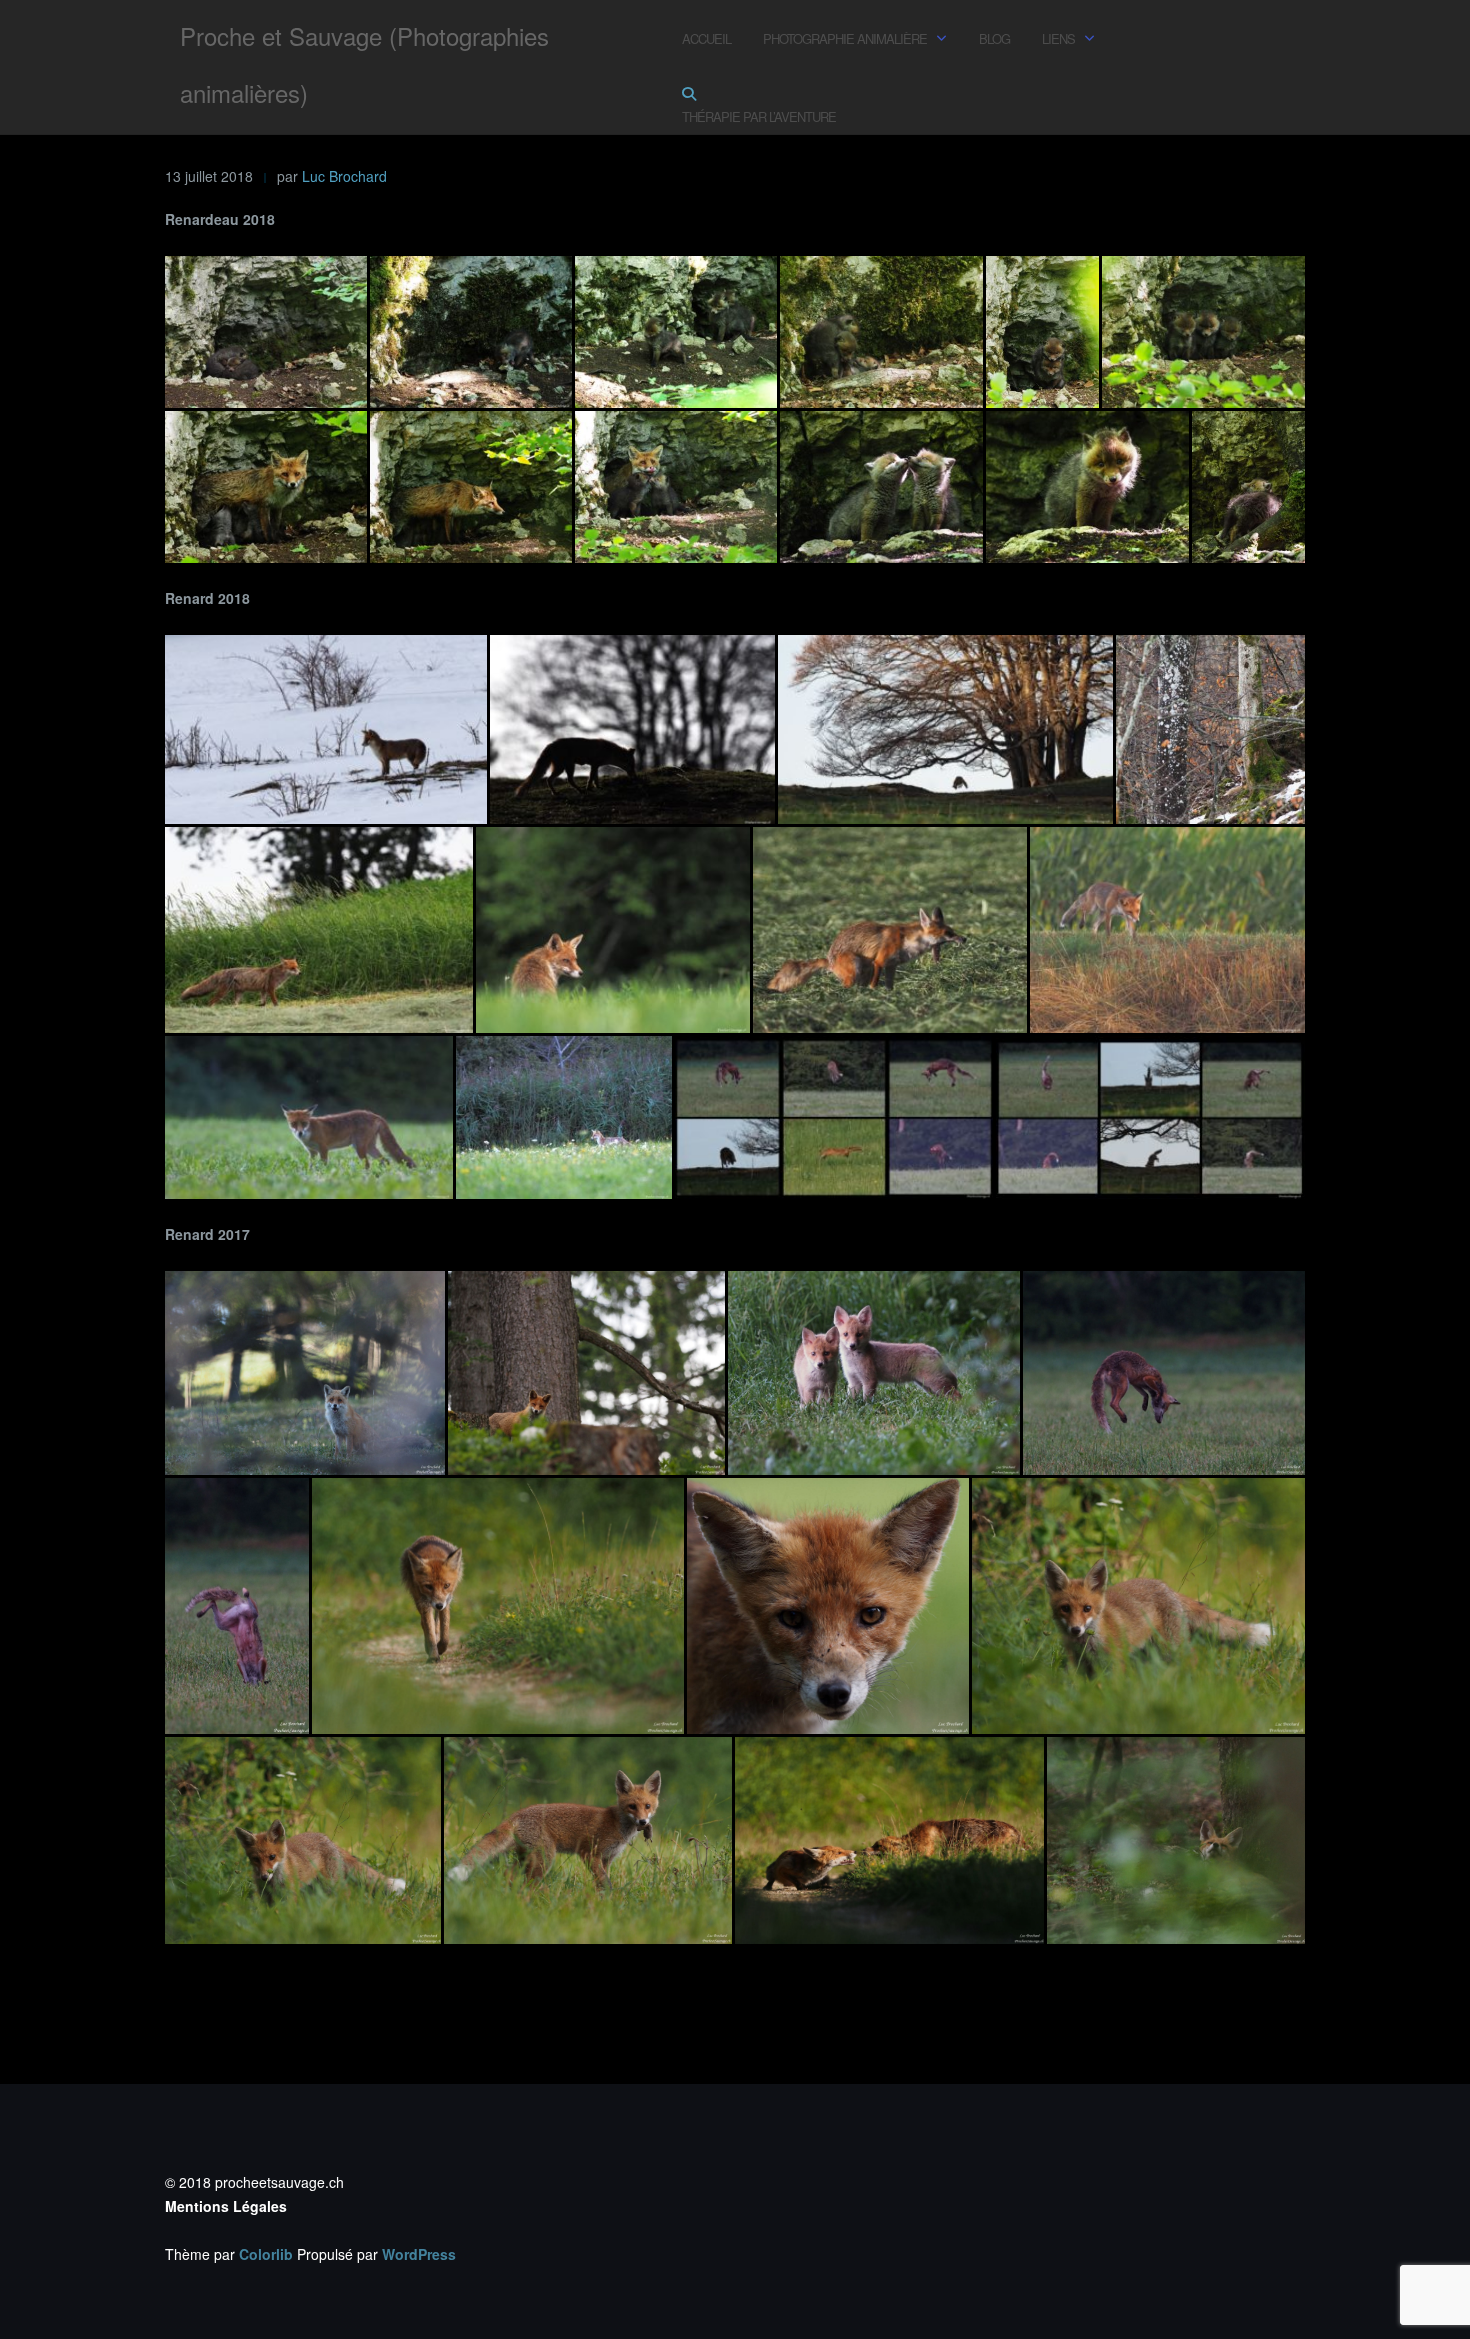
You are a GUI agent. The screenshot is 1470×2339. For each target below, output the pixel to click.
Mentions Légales (226, 2206)
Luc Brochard (344, 176)
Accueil (706, 38)
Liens (1058, 38)
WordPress (419, 2254)
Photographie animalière (845, 38)
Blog (994, 38)
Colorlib (266, 2254)
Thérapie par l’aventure (759, 116)
